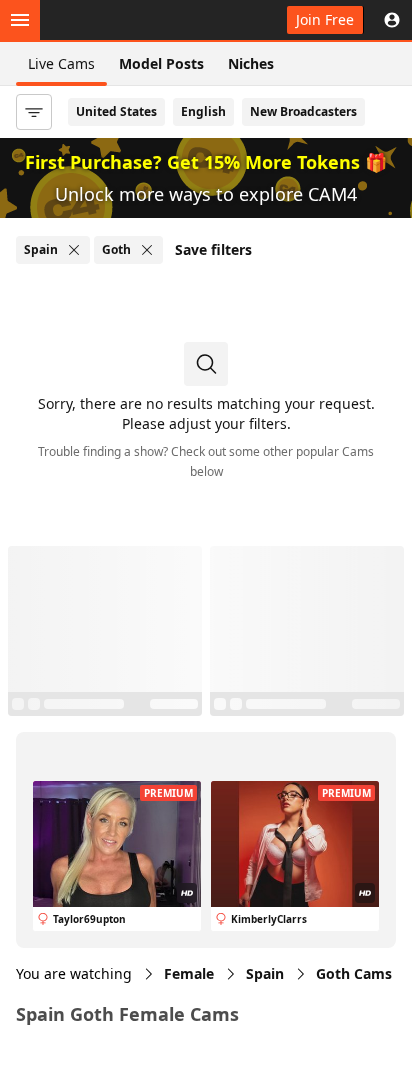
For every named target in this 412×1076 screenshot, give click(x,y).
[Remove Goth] (147, 250)
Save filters (213, 249)
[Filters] (34, 112)
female (189, 973)
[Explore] (20, 20)
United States (116, 111)
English (203, 111)
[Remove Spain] (74, 250)
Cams (354, 973)
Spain (265, 973)
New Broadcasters (303, 111)
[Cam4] (108, 20)
